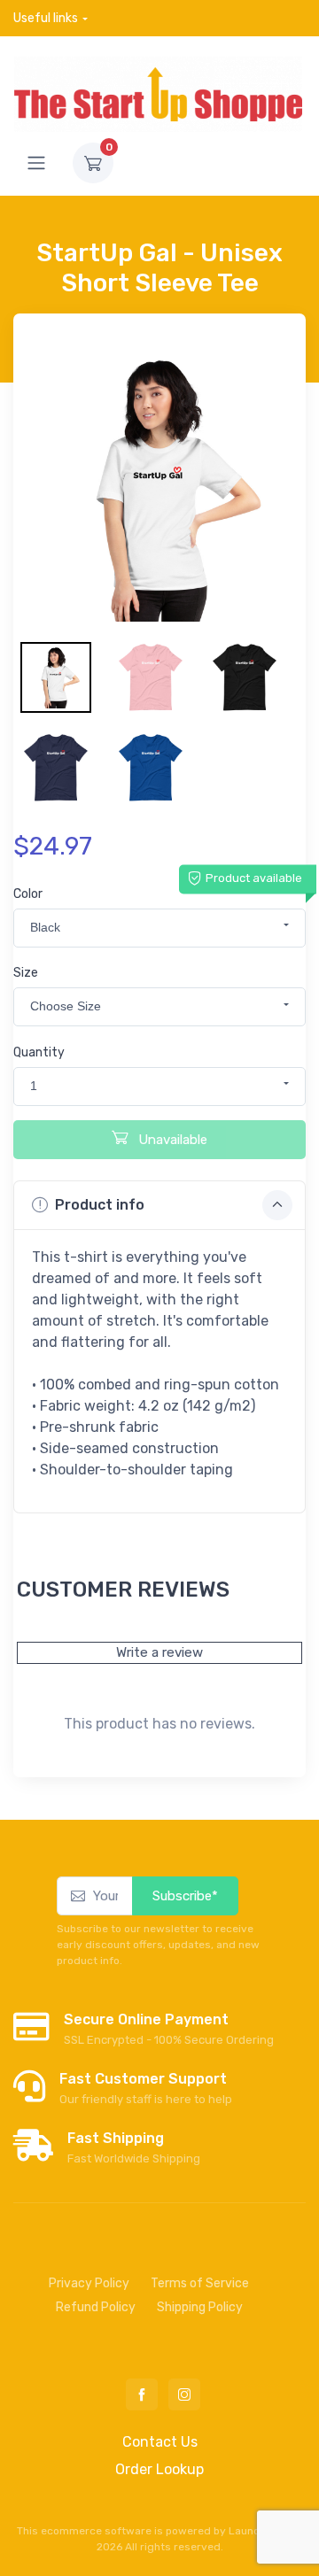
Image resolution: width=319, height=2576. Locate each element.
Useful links (46, 18)
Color (28, 894)
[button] (159, 928)
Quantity (39, 1052)
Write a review (159, 1652)
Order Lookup (159, 2469)
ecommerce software (96, 2531)
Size (26, 973)
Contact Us (160, 2442)
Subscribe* (185, 1896)
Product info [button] (100, 1205)
